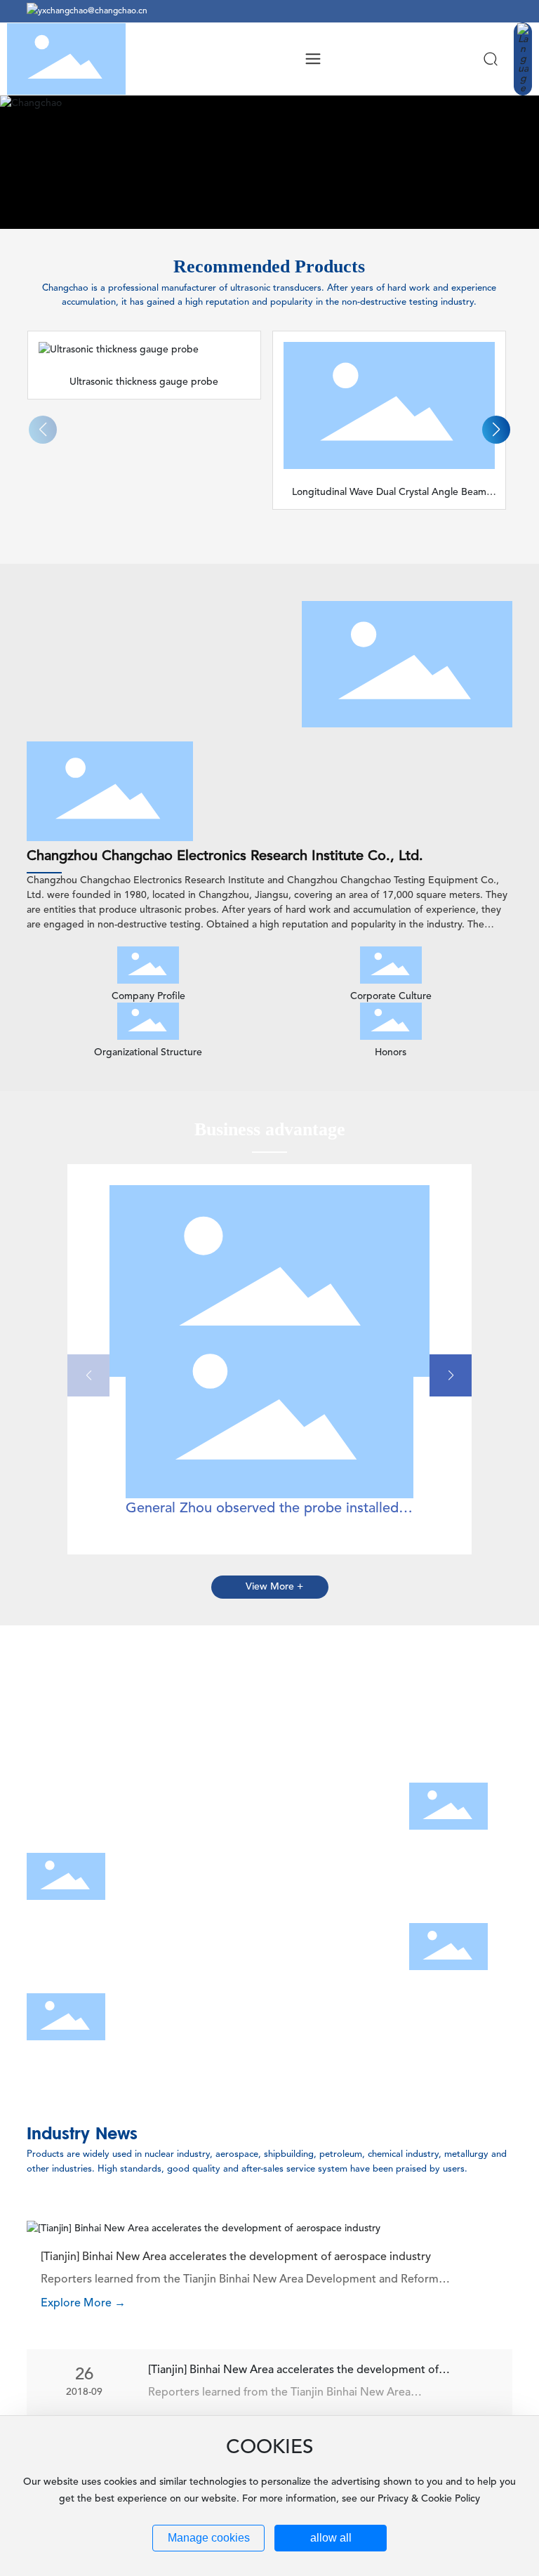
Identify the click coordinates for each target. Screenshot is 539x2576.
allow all (331, 2538)
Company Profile (148, 996)
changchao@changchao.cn (97, 11)
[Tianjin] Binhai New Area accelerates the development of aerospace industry (236, 2257)
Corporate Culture (391, 996)
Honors (391, 1052)
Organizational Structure (148, 1052)
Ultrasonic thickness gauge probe (144, 382)
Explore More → (83, 2304)
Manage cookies (209, 2538)
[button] (496, 430)
